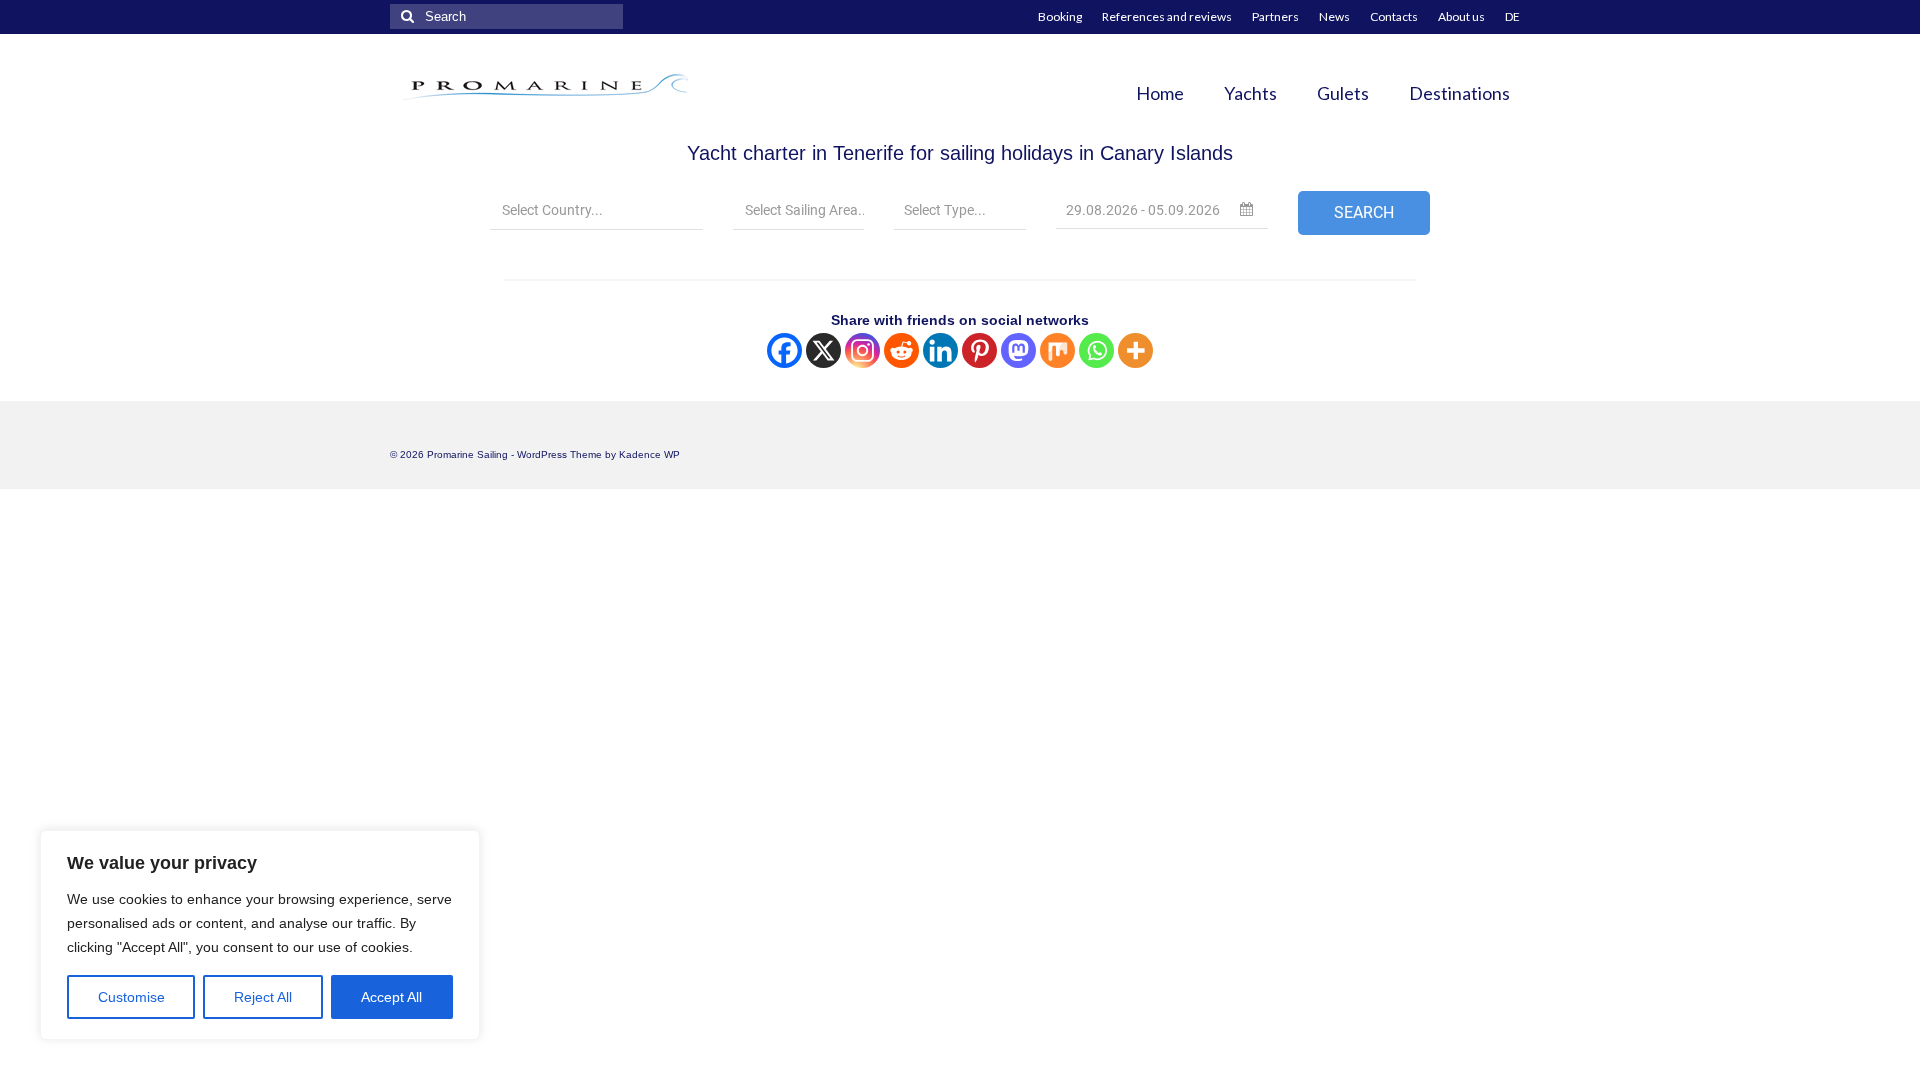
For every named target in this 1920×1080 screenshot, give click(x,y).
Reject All (263, 997)
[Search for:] (506, 16)
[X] (823, 350)
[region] (260, 935)
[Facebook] (784, 350)
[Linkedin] (940, 350)
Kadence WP (649, 454)
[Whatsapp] (1096, 350)
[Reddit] (901, 350)
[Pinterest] (979, 350)
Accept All (391, 997)
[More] (1135, 350)
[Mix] (1057, 350)
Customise (131, 997)
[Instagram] (862, 350)
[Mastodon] (1018, 350)
